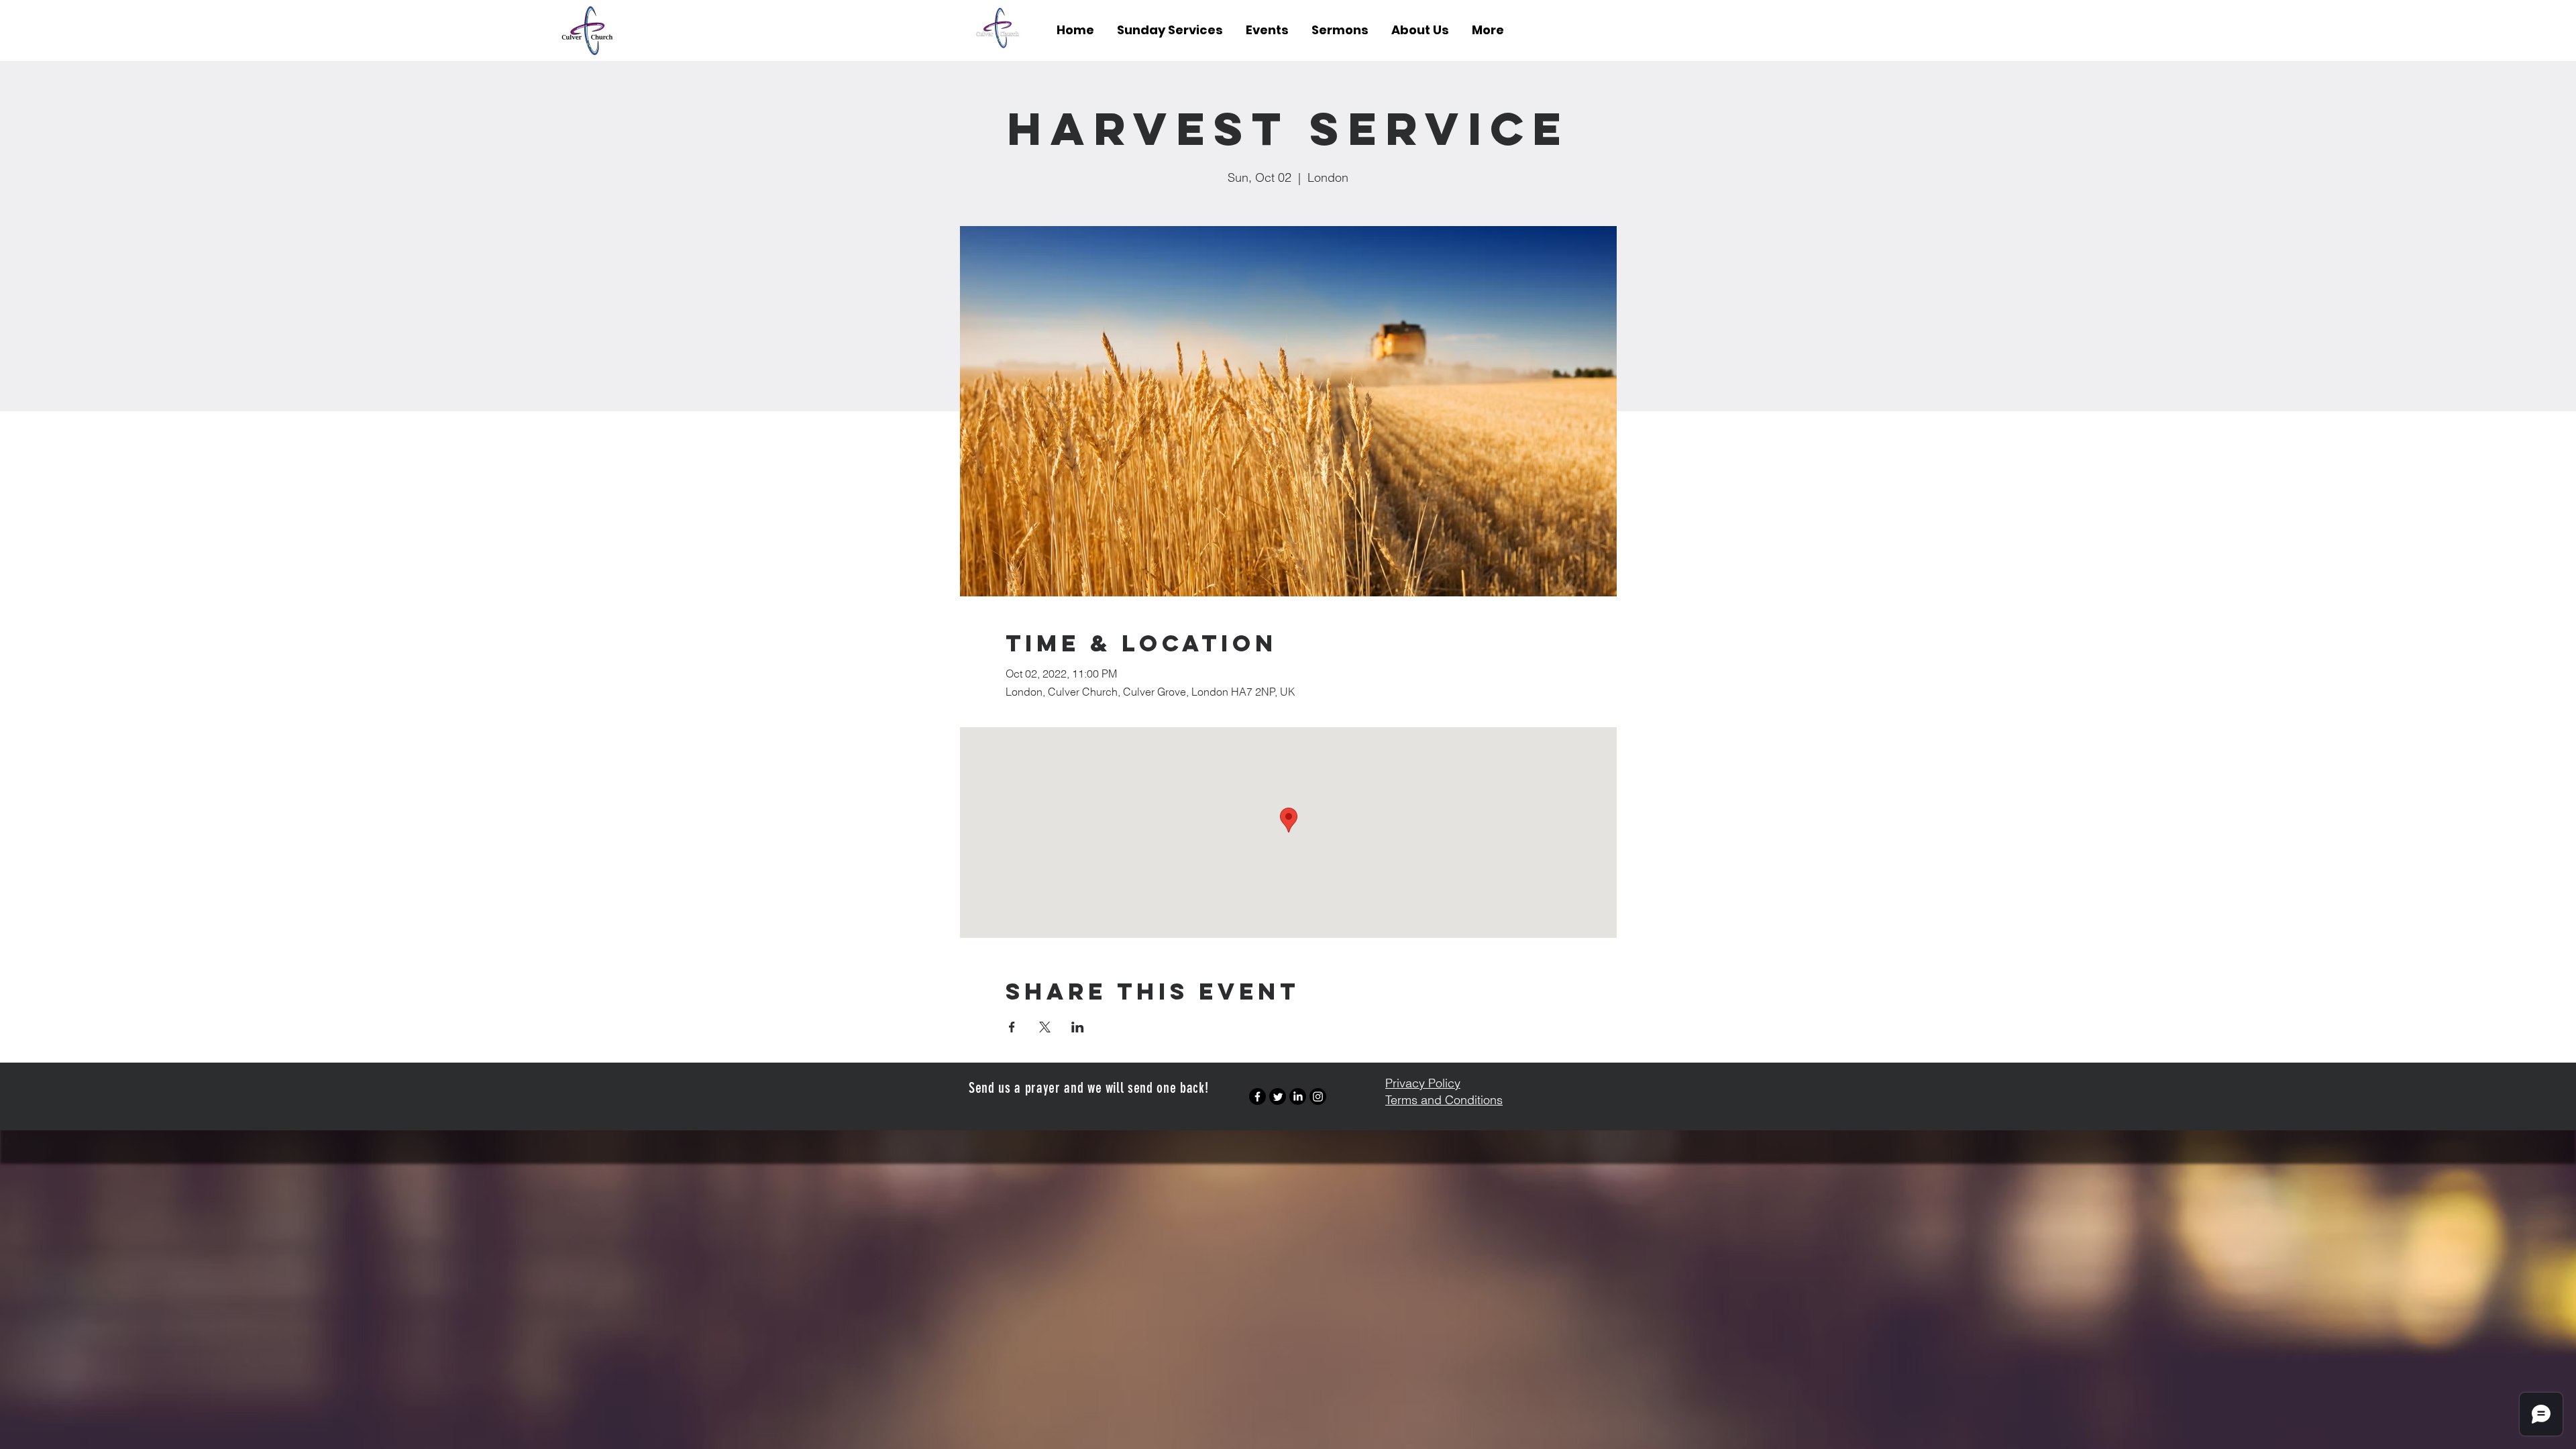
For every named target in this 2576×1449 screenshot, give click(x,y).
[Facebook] (1257, 1096)
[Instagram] (1318, 1096)
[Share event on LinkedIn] (1078, 1027)
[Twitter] (1278, 1096)
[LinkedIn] (1298, 1096)
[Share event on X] (1045, 1027)
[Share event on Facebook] (1012, 1027)
